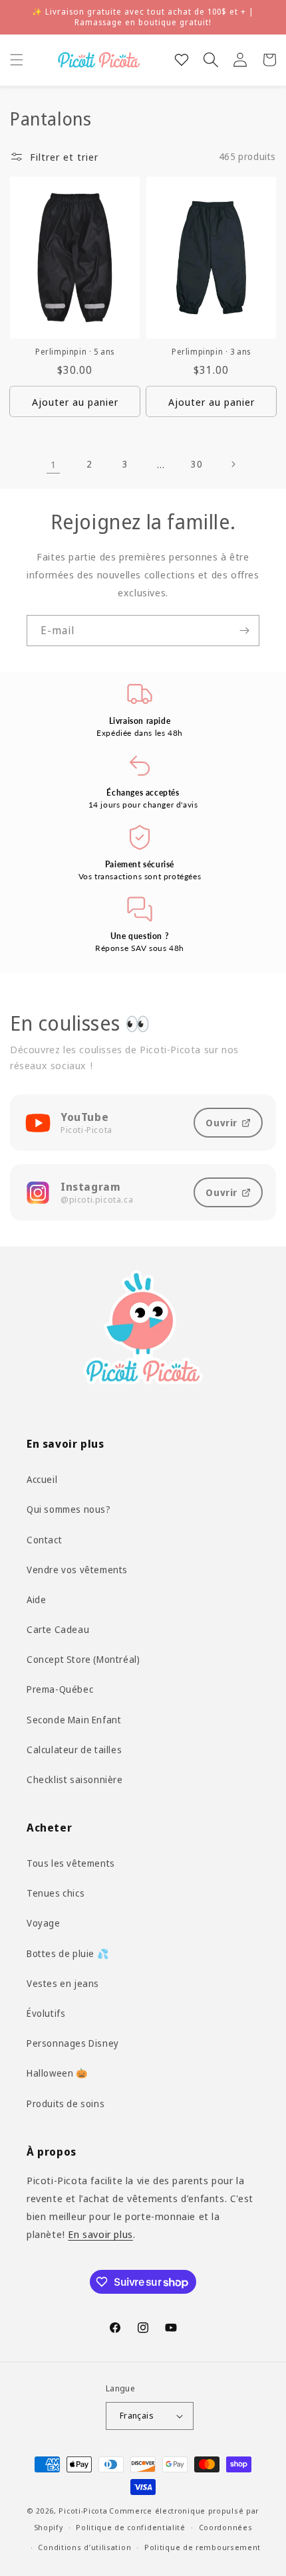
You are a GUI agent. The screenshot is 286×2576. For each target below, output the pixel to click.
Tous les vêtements (71, 1863)
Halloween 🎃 (57, 2073)
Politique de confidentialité (131, 2527)
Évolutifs (46, 2013)
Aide (36, 1599)
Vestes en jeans (63, 1983)
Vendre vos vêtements (77, 1570)
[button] (17, 60)
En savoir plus (100, 2234)
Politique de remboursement (203, 2547)
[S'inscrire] (244, 631)
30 (197, 464)
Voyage (44, 1923)
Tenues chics (56, 1893)
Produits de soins (66, 2104)
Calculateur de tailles (74, 1750)
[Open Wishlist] (182, 60)
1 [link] (54, 464)
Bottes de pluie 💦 (68, 1953)
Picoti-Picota (83, 2511)
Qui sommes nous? (69, 1509)
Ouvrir (221, 1123)
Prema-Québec (60, 1689)
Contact (44, 1540)
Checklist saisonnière (75, 1779)
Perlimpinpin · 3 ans (211, 352)
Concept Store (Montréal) (83, 1659)
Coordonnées (226, 2527)
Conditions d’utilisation (84, 2547)
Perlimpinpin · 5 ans (75, 352)
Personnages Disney (73, 2043)
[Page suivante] (233, 464)
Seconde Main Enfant (74, 1720)
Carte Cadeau (58, 1629)
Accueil (42, 1479)
